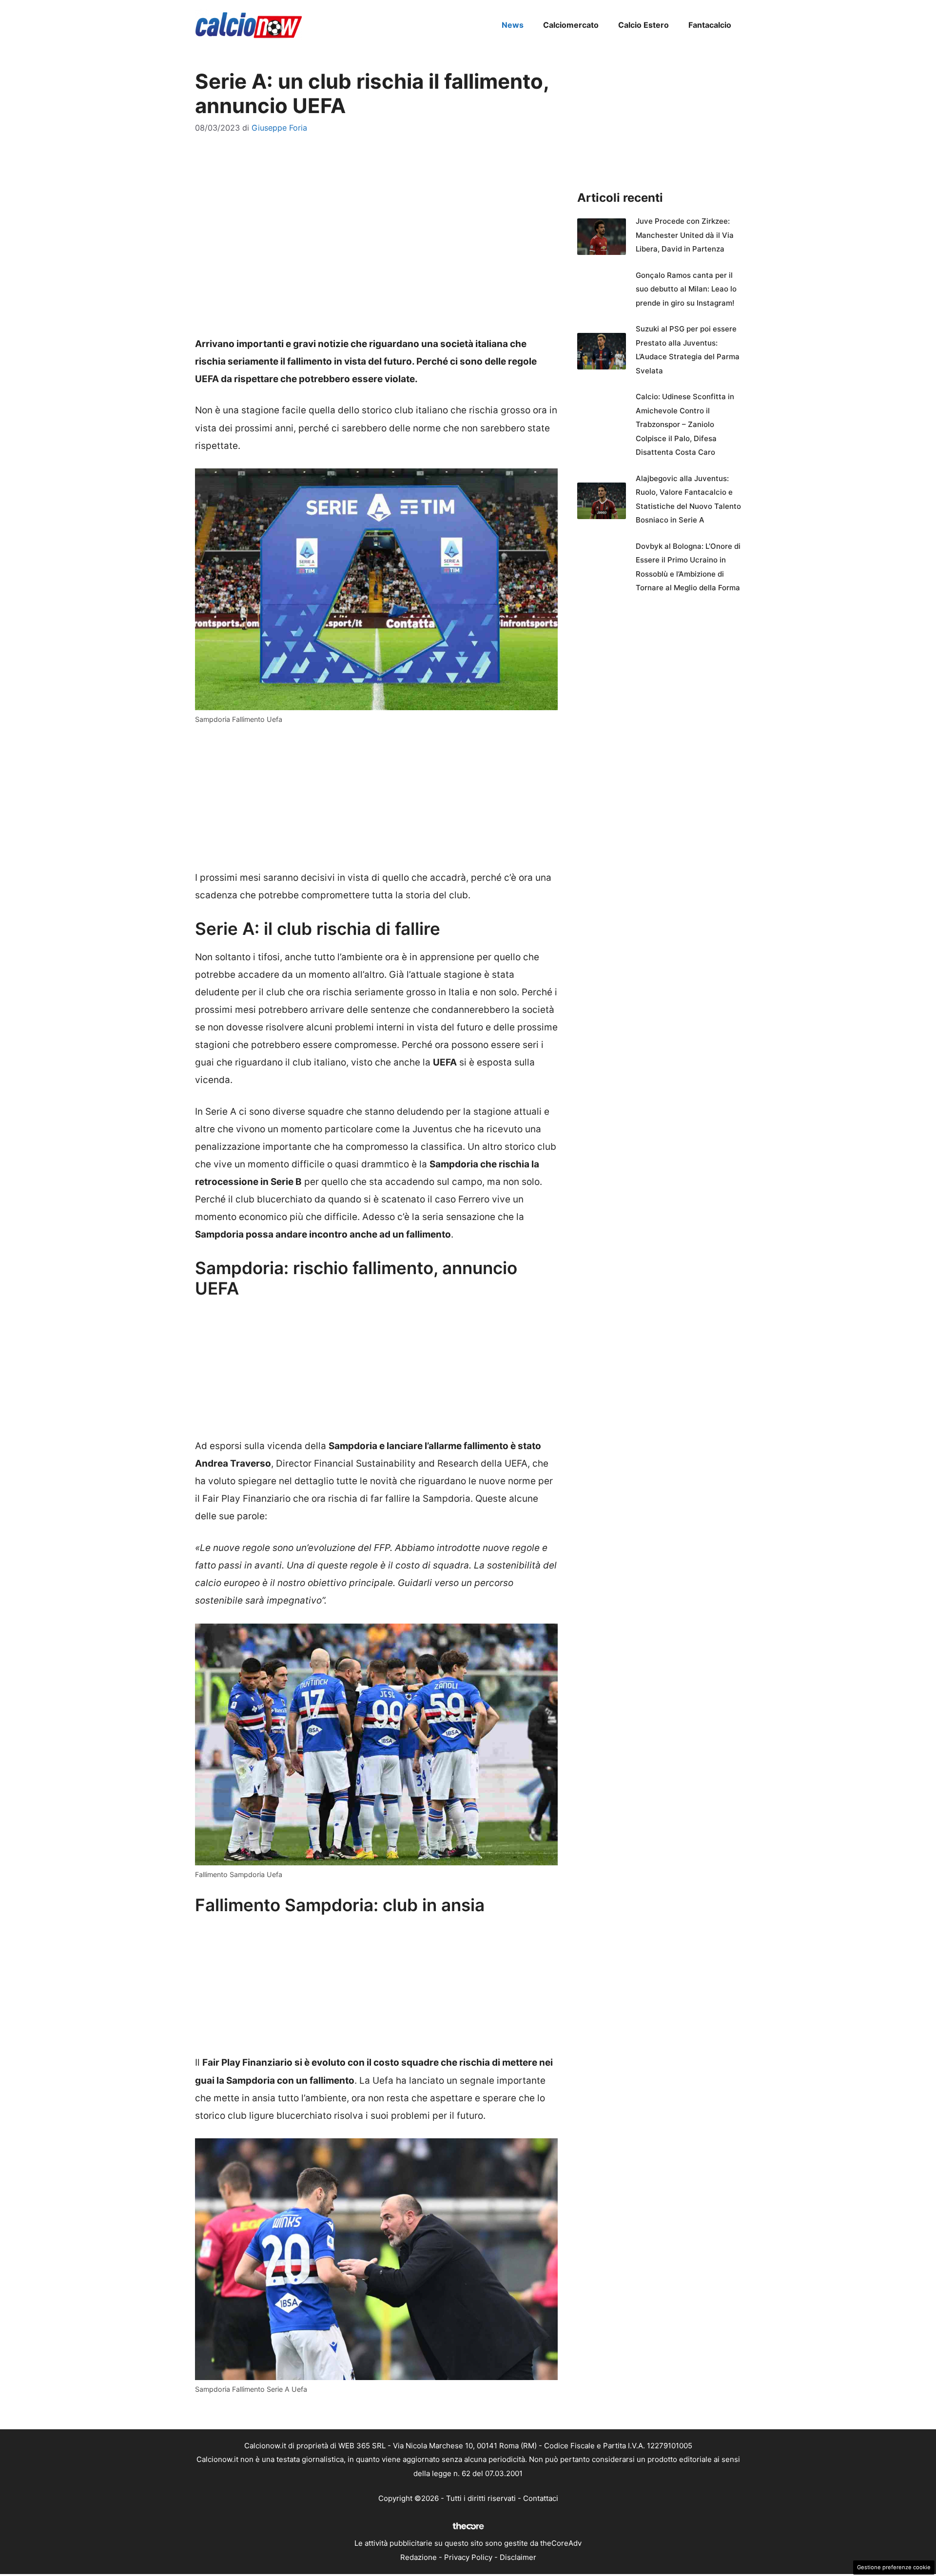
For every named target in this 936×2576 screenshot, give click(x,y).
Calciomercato (571, 25)
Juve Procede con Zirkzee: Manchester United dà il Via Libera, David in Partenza (685, 235)
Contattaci (541, 2498)
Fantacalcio (710, 25)
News (513, 25)
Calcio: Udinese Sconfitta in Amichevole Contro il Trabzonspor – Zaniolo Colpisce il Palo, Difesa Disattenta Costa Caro (685, 424)
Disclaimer (518, 2557)
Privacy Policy (468, 2557)
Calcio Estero (643, 25)
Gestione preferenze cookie (894, 2567)
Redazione (419, 2557)
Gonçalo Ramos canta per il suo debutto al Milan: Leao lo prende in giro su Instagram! (686, 289)
